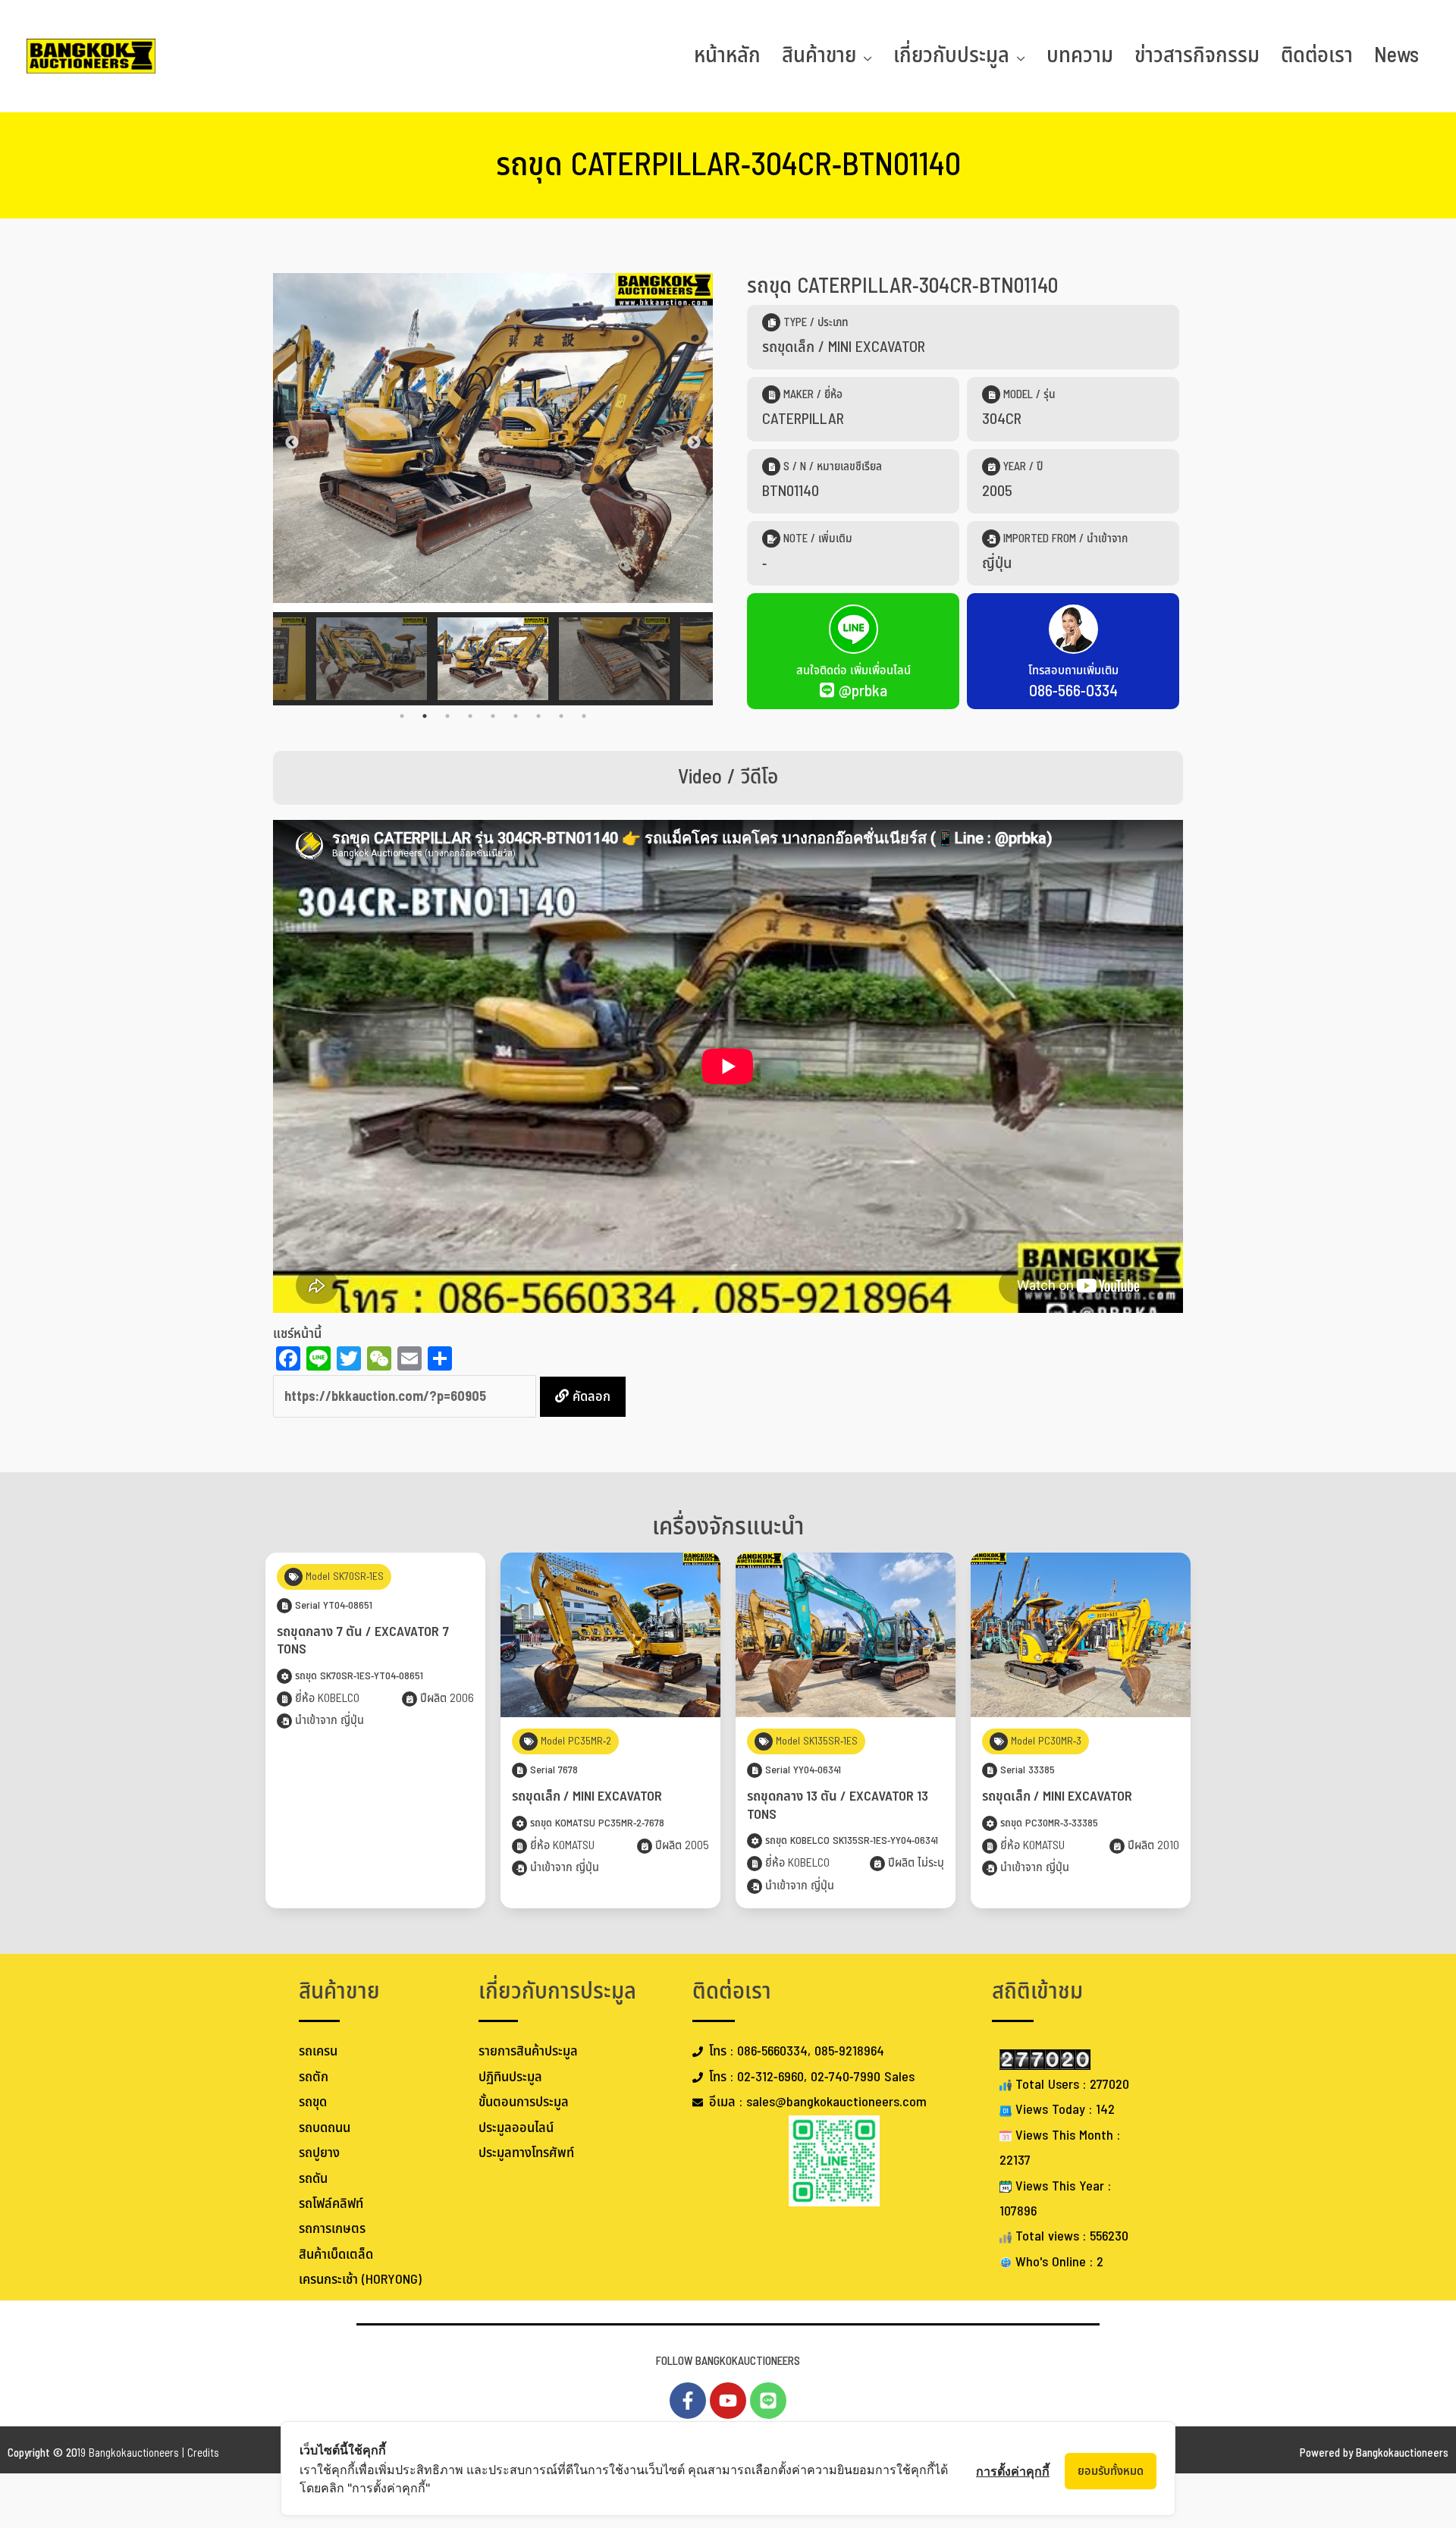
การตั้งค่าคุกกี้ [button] (1013, 2471)
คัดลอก (590, 1397)
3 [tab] (447, 716)
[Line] (768, 2401)
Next (694, 443)
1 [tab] (402, 716)
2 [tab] (425, 716)
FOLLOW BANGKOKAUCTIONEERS (728, 2362)
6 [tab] (516, 716)
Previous (292, 443)
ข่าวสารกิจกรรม (1197, 56)
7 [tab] (538, 716)
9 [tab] (584, 716)
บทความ (1080, 56)
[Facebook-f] (688, 2401)
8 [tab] (561, 716)
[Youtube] (728, 2401)
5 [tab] (493, 716)
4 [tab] (470, 716)
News (1396, 56)
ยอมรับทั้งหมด (1111, 2471)
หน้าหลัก (727, 56)
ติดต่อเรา (1317, 56)
